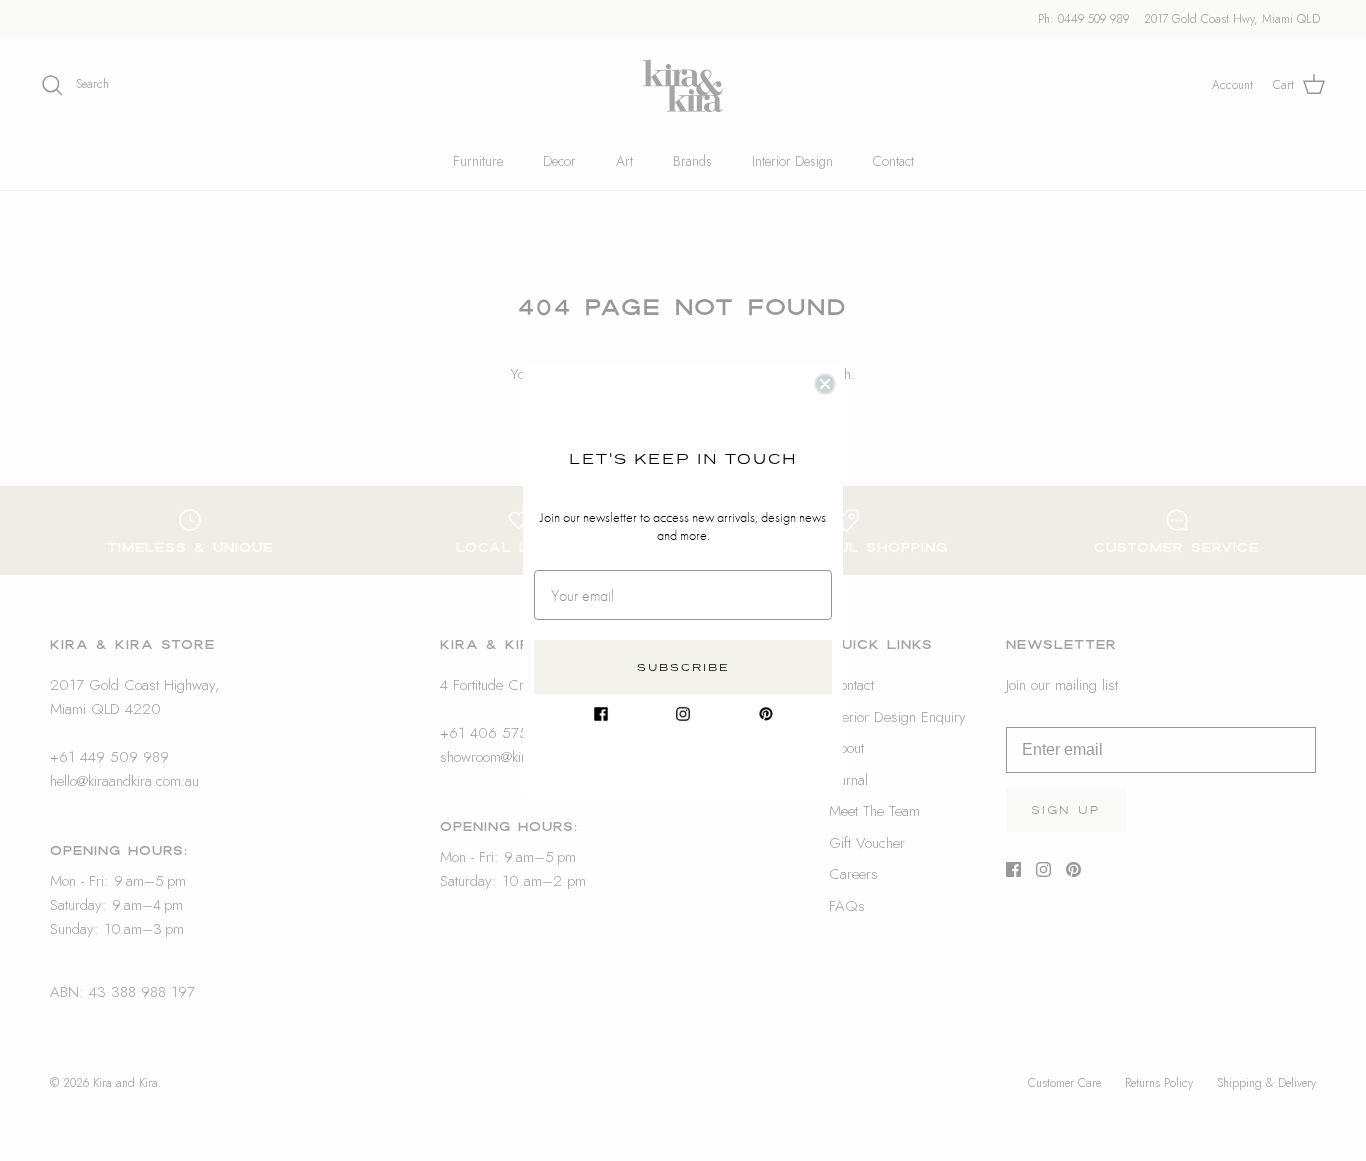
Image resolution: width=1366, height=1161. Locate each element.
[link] (601, 714)
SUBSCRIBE (683, 667)
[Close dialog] (825, 384)
